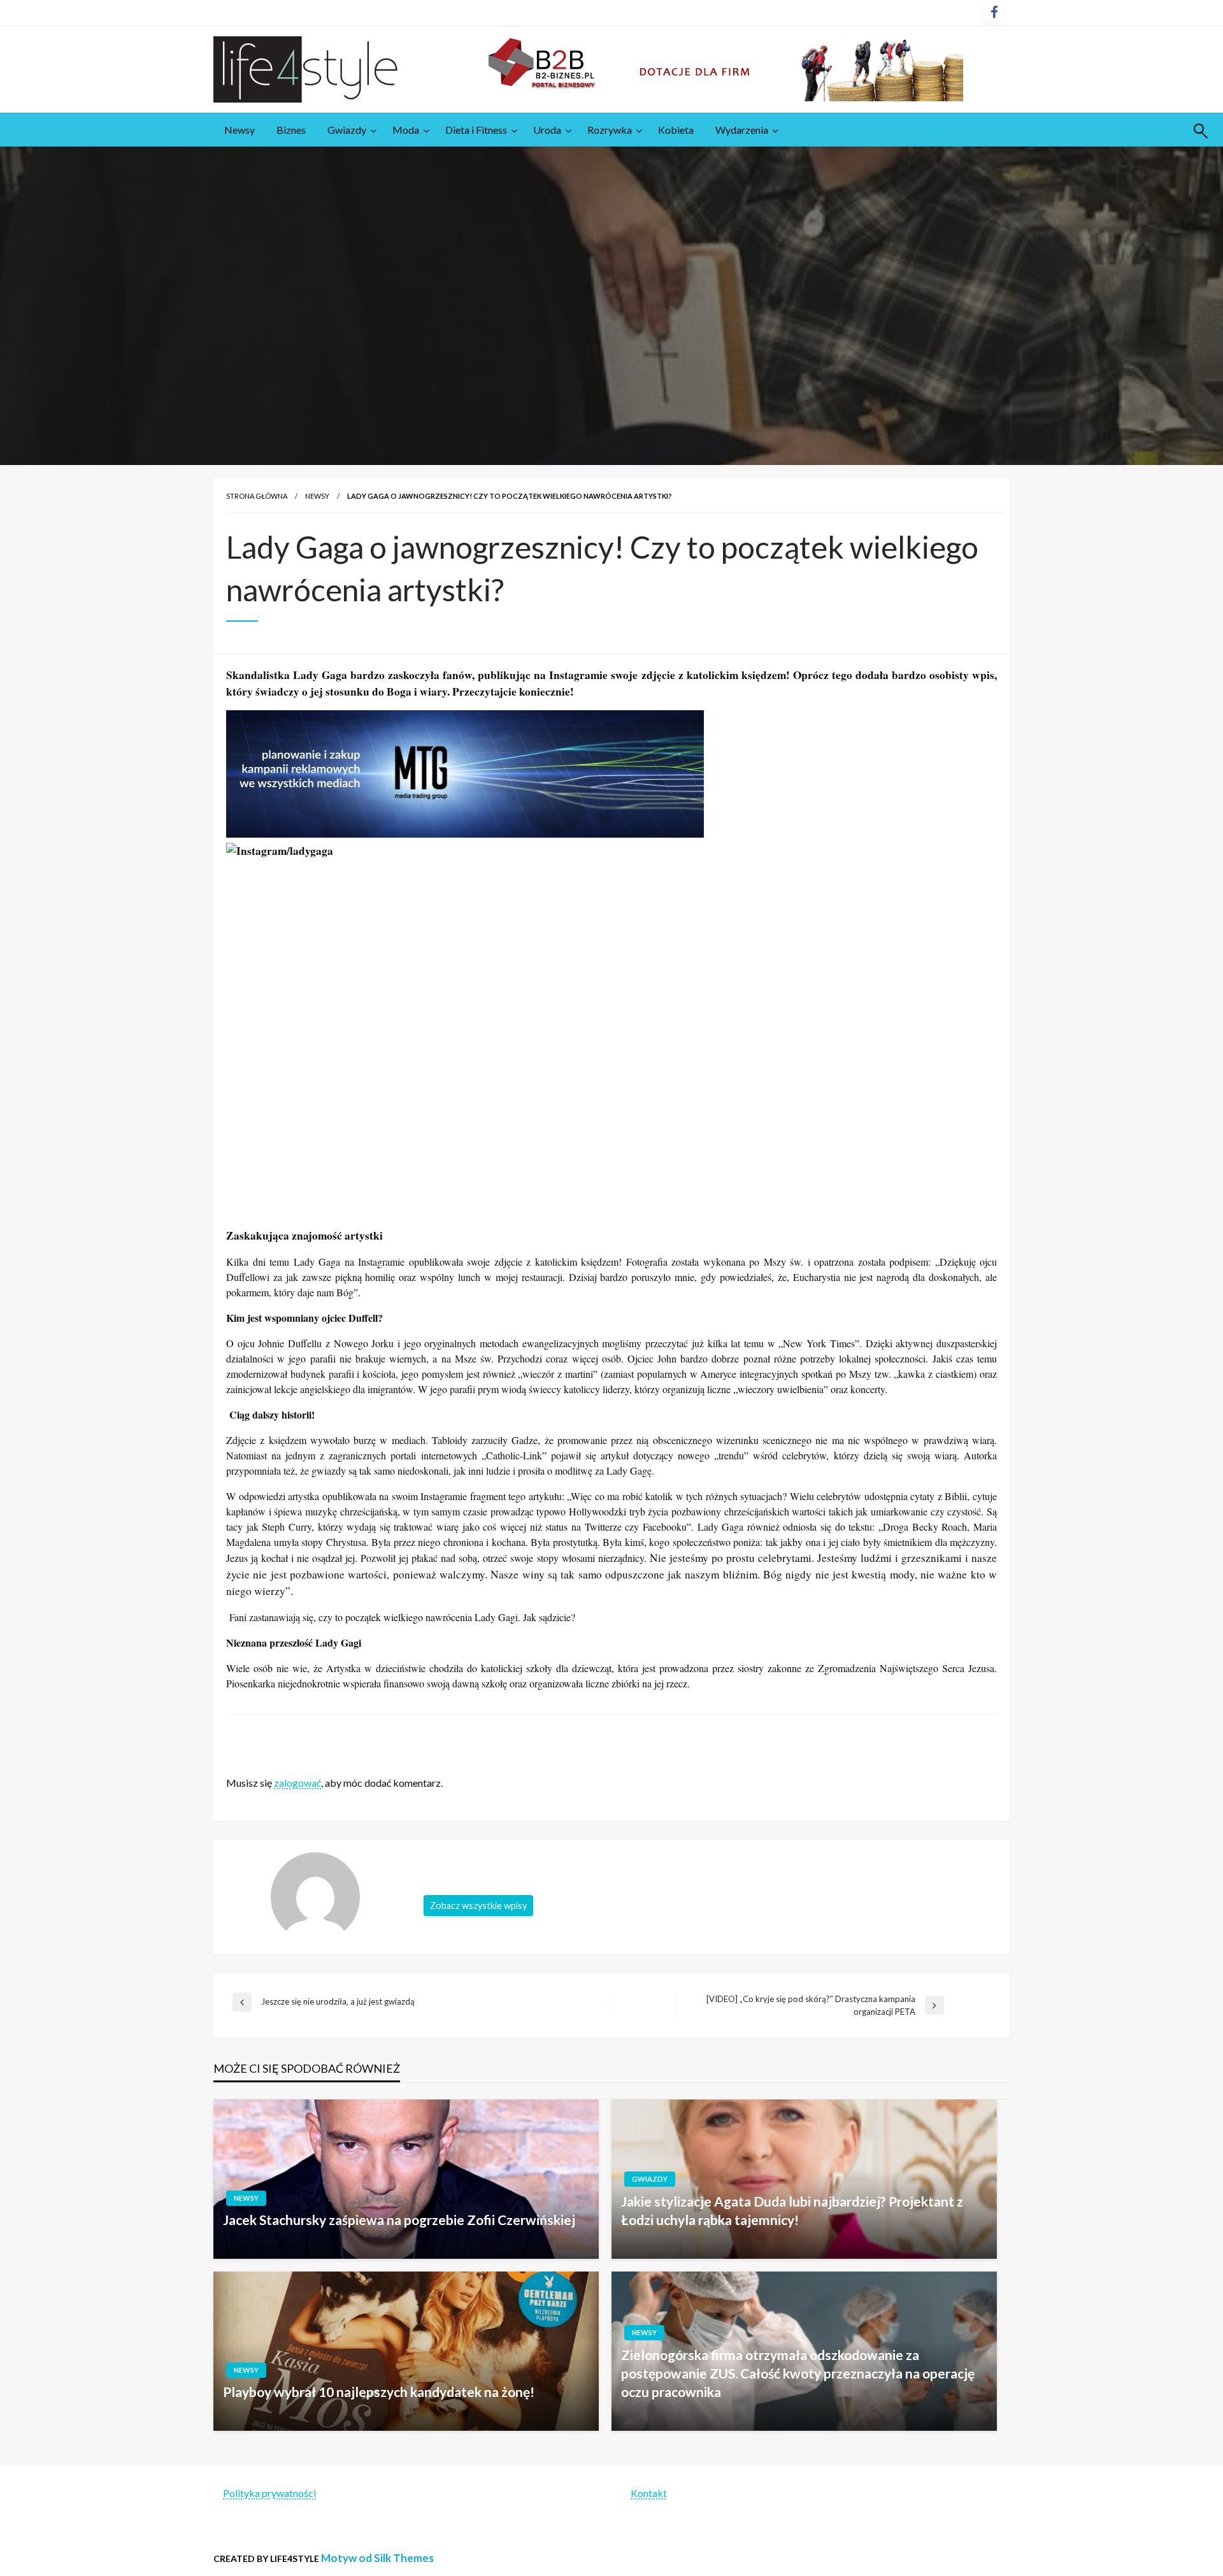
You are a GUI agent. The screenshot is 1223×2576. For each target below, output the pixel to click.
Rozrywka (610, 130)
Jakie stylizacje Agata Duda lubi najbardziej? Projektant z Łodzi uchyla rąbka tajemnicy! (792, 2210)
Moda (406, 130)
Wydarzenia (742, 130)
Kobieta (676, 130)
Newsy (240, 130)
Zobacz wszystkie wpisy (478, 1906)
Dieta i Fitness (476, 130)
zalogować (297, 1783)
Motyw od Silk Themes (377, 2558)
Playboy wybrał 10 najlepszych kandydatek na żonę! (379, 2392)
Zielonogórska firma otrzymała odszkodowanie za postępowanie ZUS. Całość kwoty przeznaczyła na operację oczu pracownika (798, 2373)
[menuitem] (240, 130)
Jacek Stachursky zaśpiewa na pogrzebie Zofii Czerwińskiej (399, 2220)
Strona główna (257, 496)
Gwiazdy (347, 130)
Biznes (291, 130)
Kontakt (649, 2493)
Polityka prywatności (269, 2493)
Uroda (547, 130)
